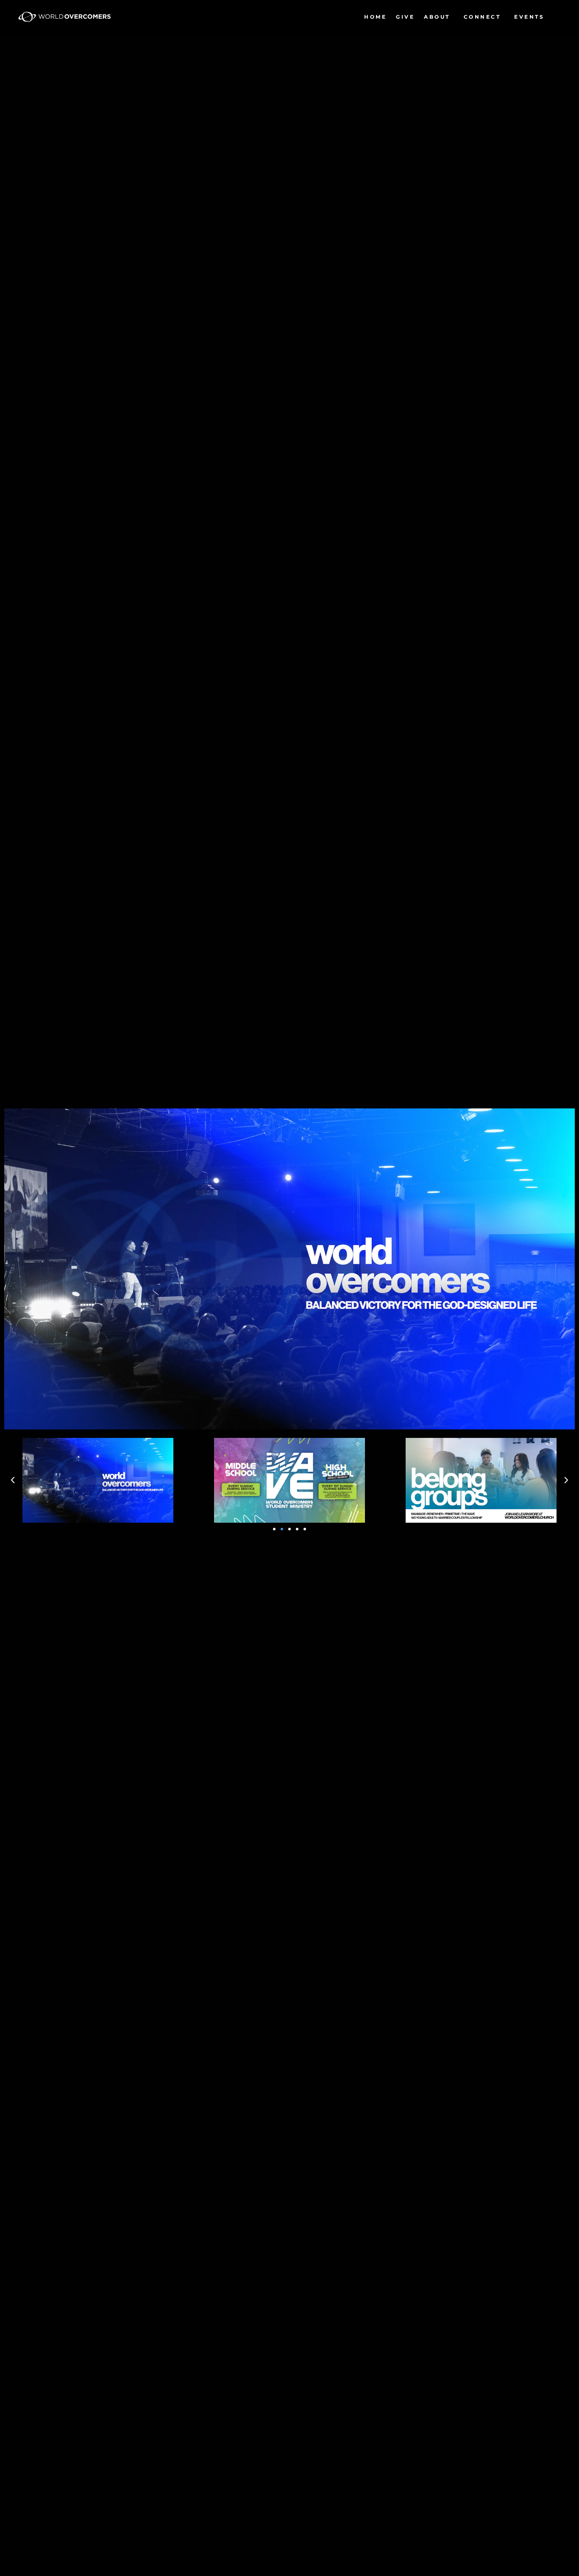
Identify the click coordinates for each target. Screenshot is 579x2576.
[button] (13, 1480)
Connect (482, 17)
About (437, 17)
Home (375, 17)
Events (529, 17)
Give (405, 17)
